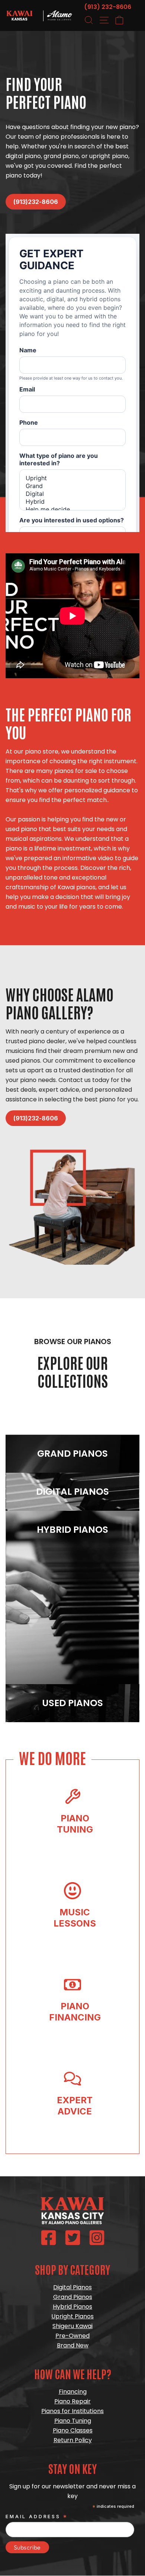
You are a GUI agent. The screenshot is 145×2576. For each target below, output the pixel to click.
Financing (73, 2392)
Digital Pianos (72, 2287)
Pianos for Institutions (72, 2411)
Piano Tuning (73, 2421)
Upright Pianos (72, 2316)
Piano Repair (72, 2401)
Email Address (37, 2517)
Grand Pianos (73, 2297)
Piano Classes (73, 2430)
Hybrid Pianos (72, 2307)
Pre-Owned (72, 2336)
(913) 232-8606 (108, 7)
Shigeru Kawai (72, 2326)
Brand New (73, 2345)
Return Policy (73, 2440)
